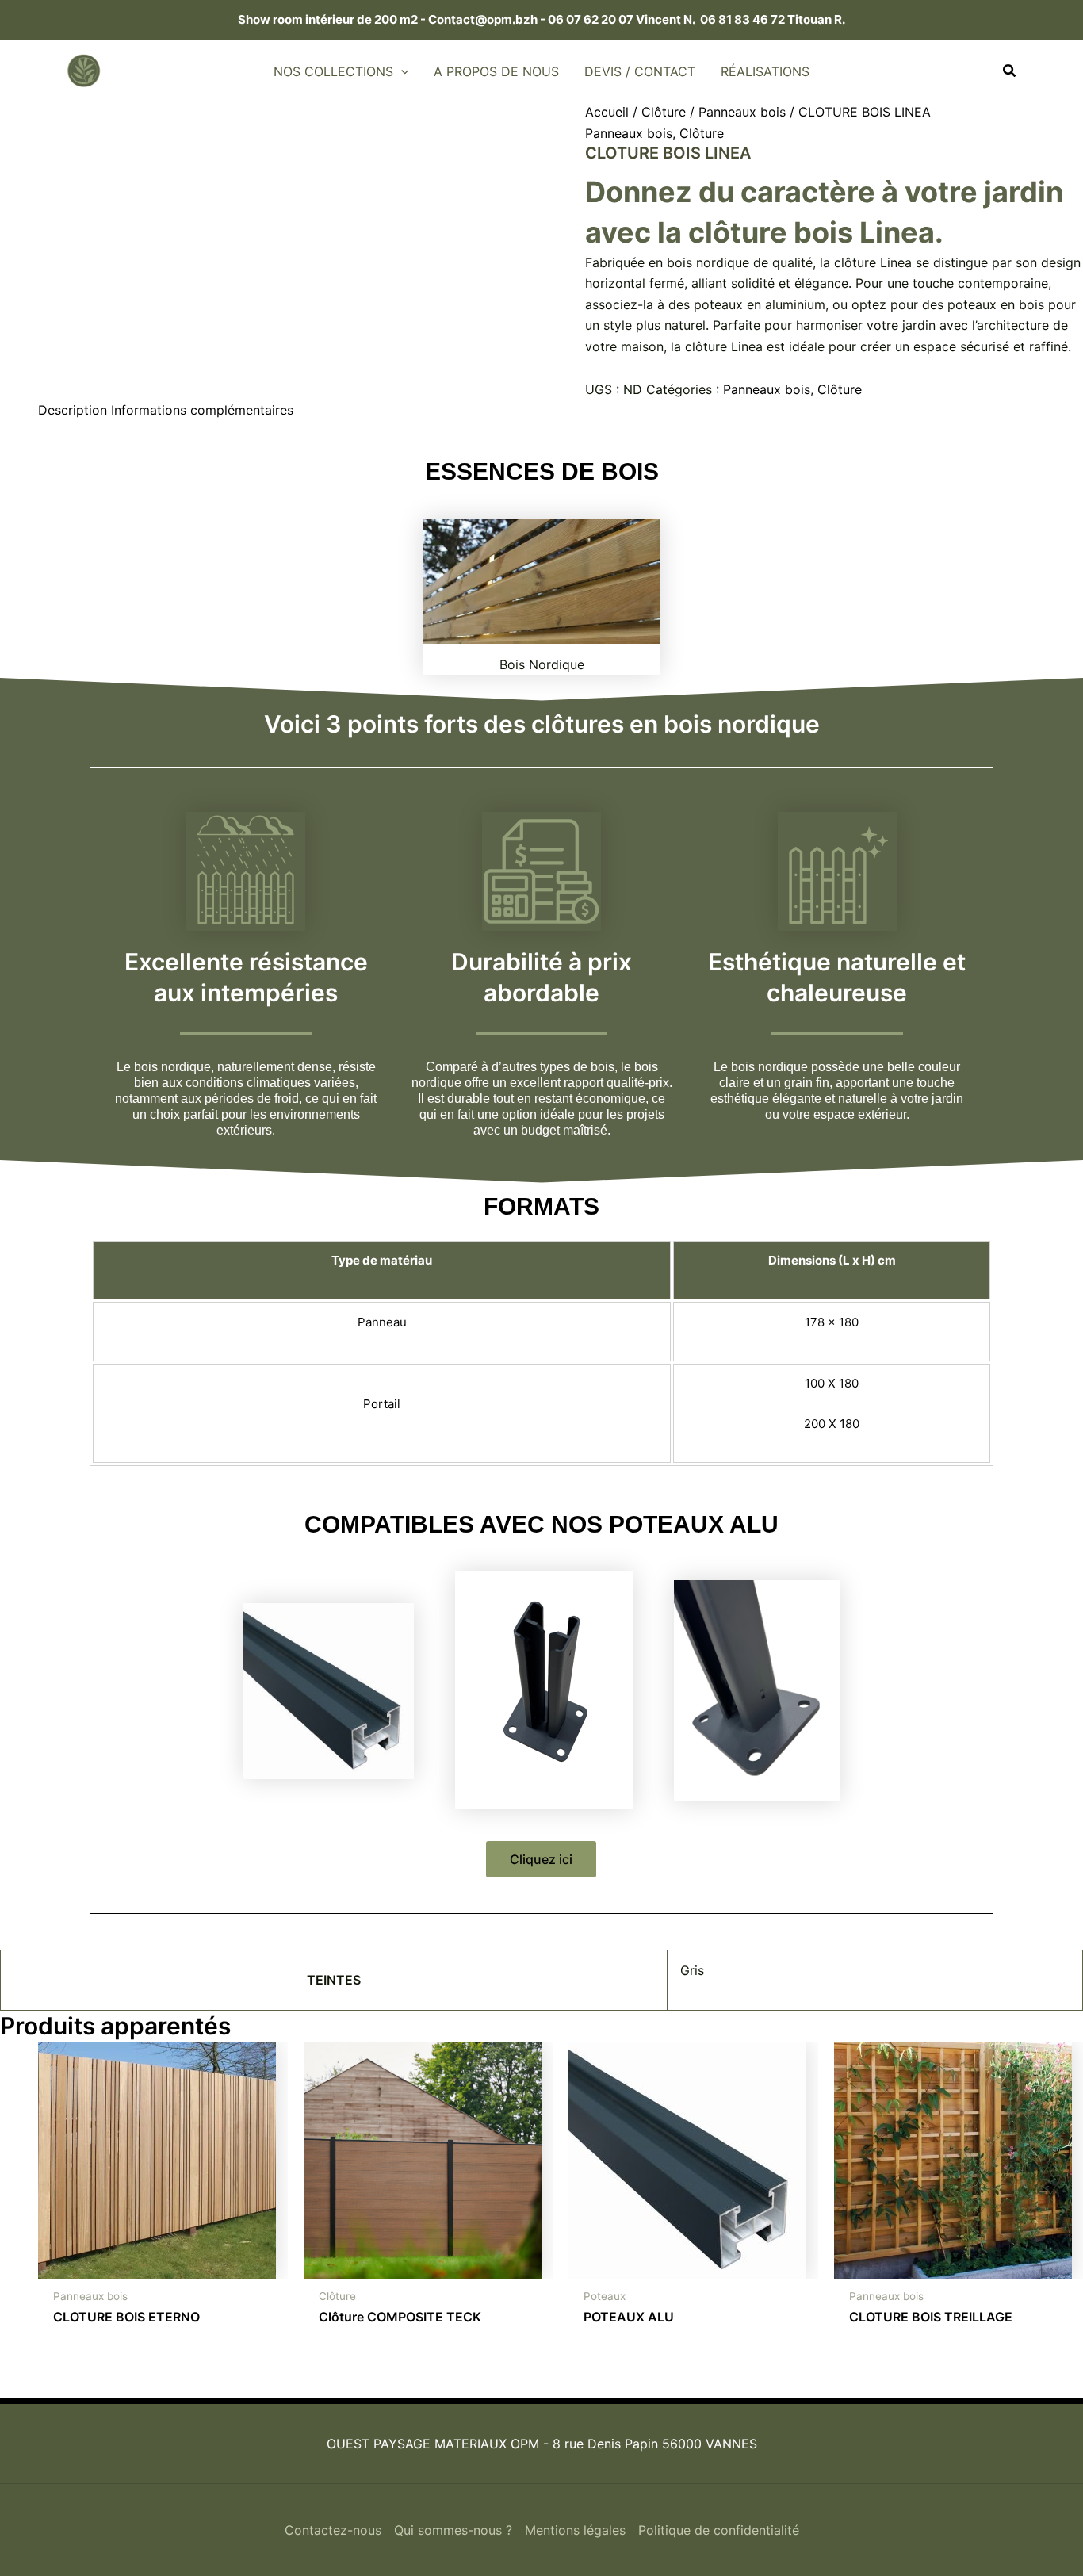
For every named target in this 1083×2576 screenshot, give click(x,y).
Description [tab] (73, 410)
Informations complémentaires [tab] (202, 410)
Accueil (607, 112)
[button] (401, 71)
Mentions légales (575, 2530)
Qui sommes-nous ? (453, 2530)
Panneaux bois (742, 112)
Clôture (664, 112)
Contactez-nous (333, 2530)
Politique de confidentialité (719, 2530)
